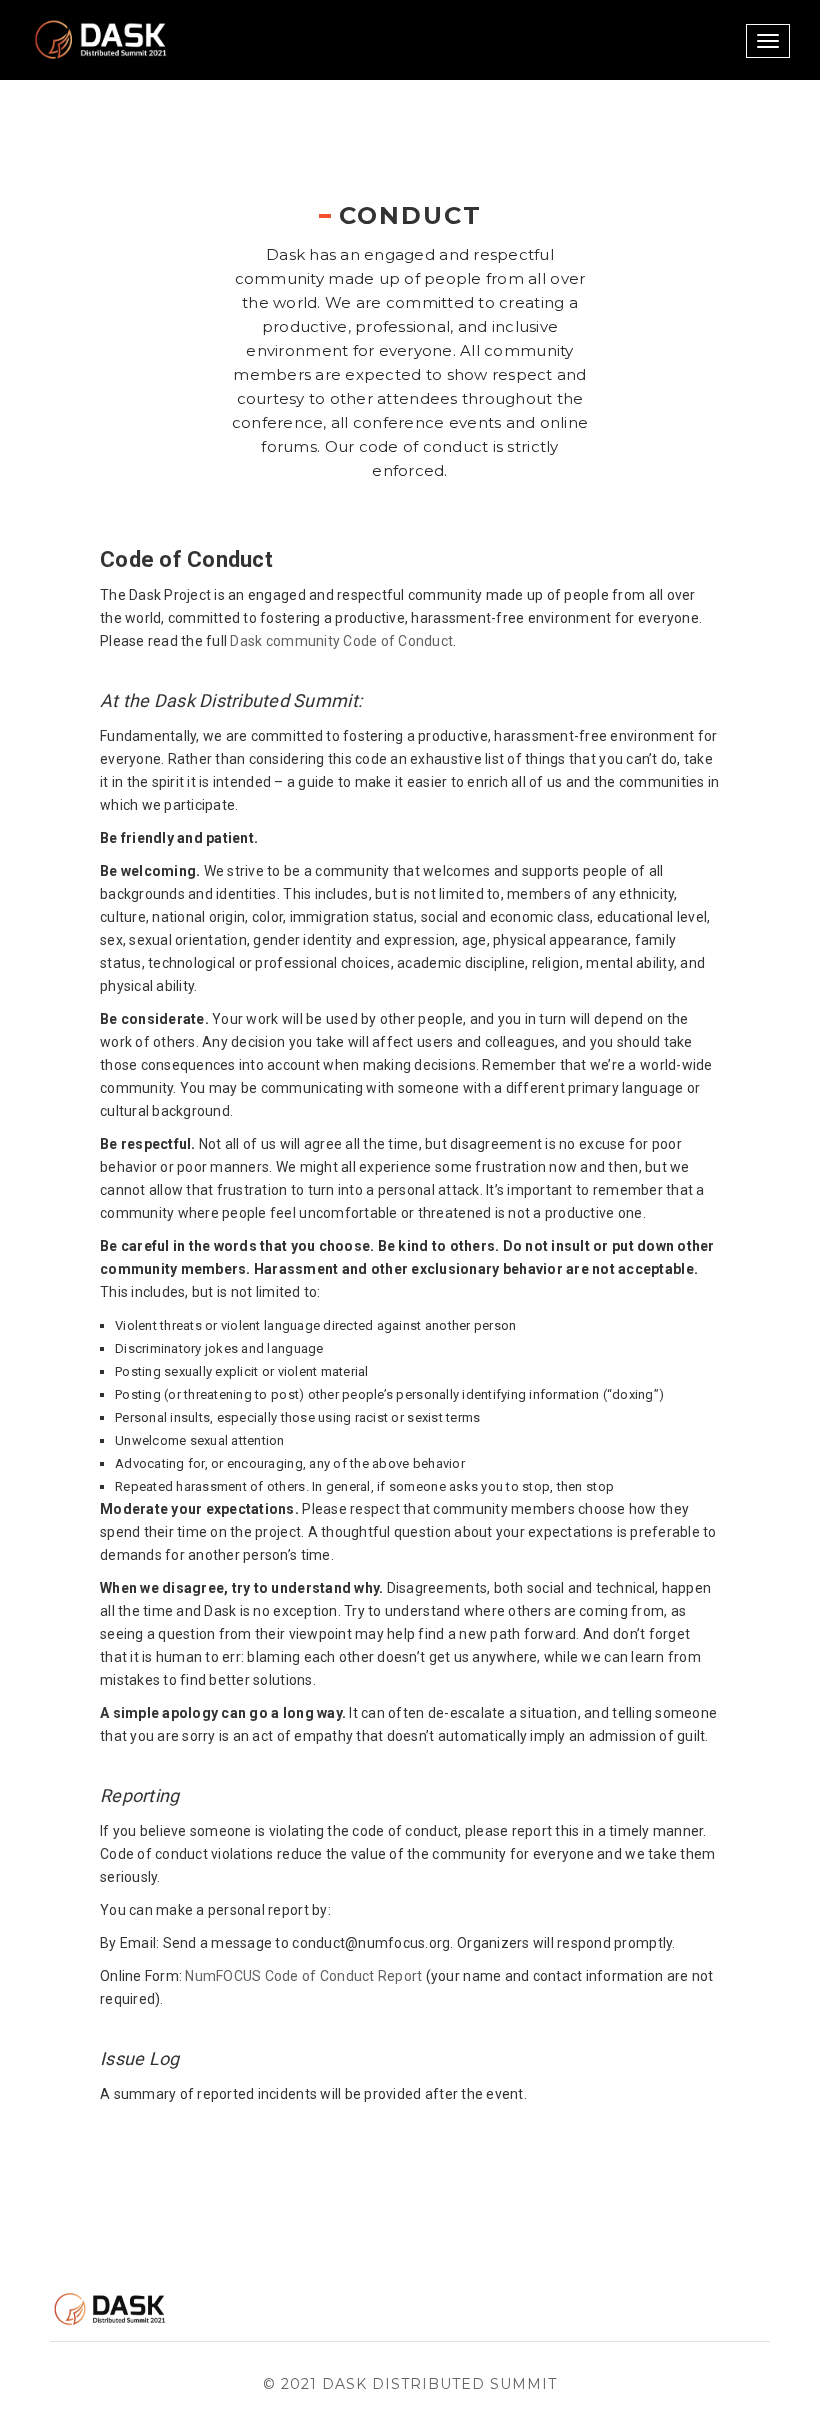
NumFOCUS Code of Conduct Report (303, 1976)
